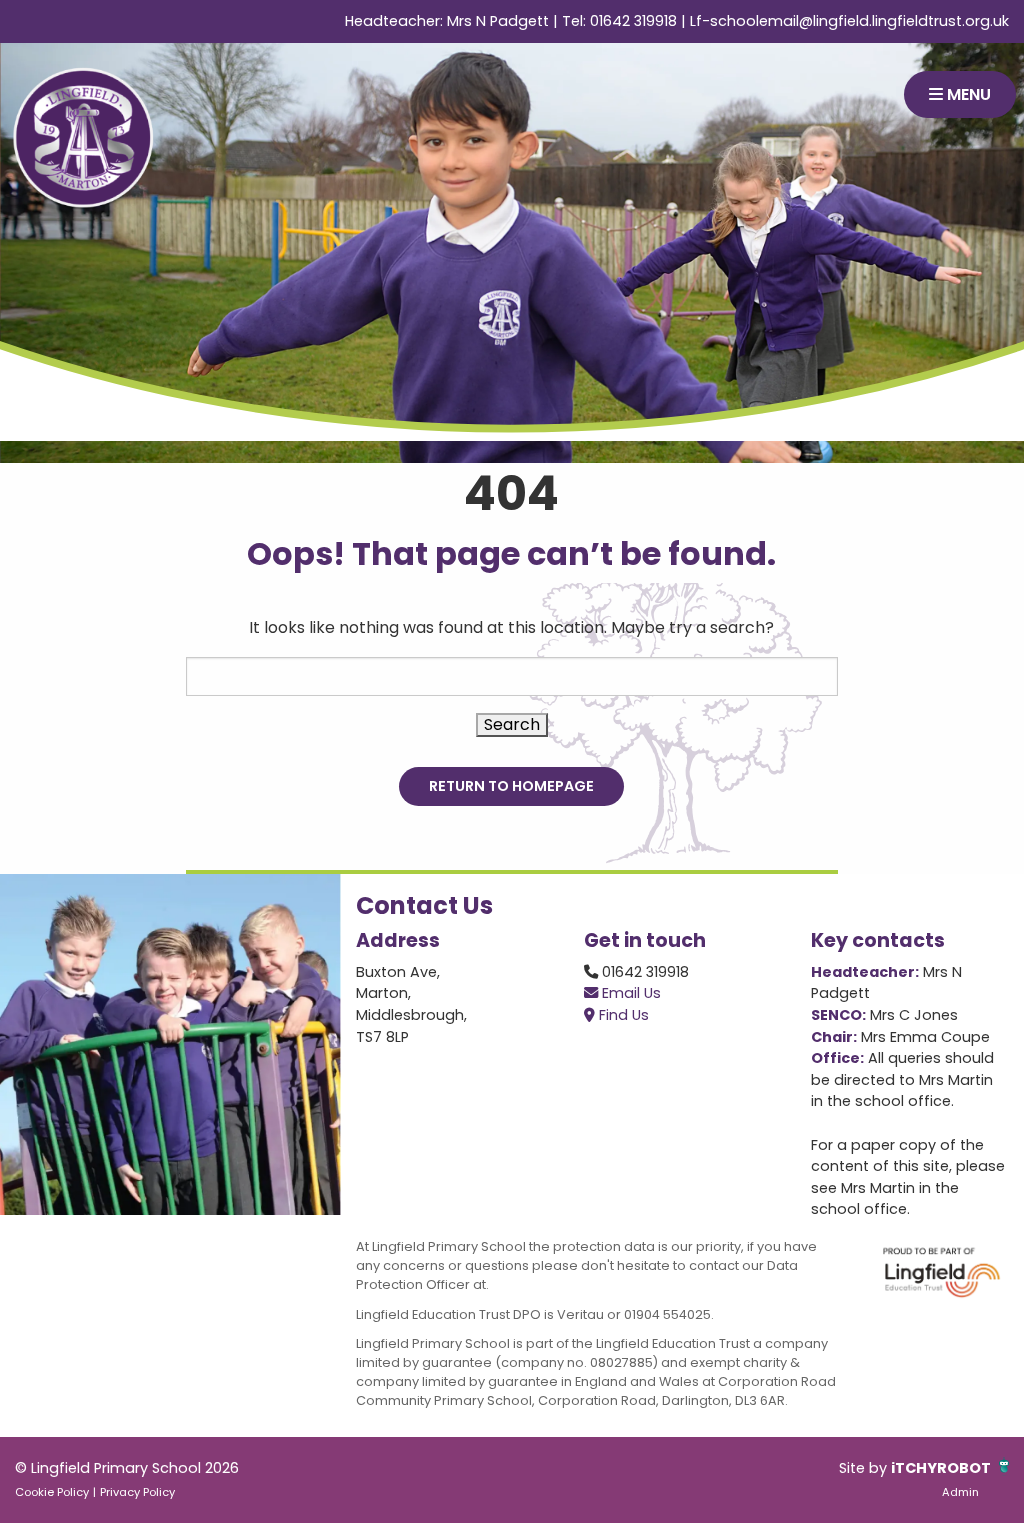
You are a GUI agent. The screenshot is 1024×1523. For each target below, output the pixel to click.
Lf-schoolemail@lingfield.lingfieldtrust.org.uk (849, 21)
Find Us (622, 1015)
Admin (960, 1492)
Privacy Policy (137, 1492)
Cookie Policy (52, 1492)
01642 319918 (633, 21)
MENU (967, 94)
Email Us (629, 993)
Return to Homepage (511, 786)
